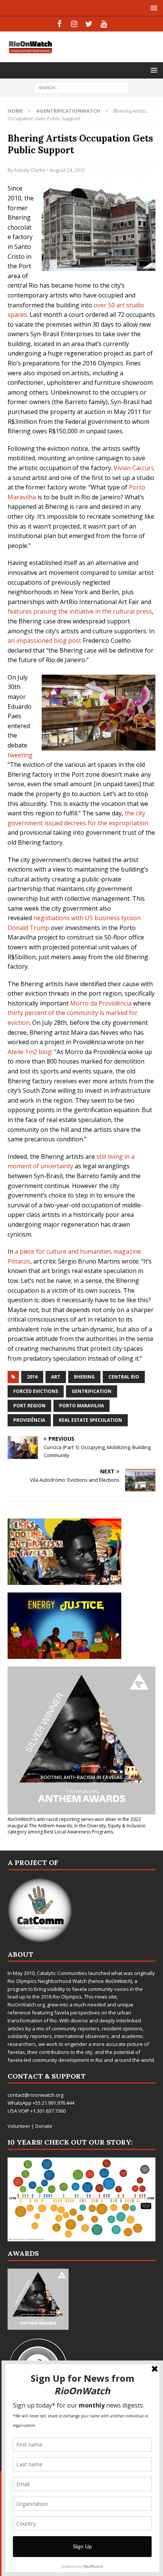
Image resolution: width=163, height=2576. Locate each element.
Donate (44, 2126)
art (56, 1377)
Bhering (84, 1377)
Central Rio (124, 1377)
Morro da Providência (101, 1003)
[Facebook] (59, 24)
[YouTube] (104, 24)
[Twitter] (89, 24)
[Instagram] (74, 24)
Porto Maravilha (81, 1406)
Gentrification (92, 1391)
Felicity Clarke (30, 170)
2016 (32, 1377)
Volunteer (19, 2126)
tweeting (20, 755)
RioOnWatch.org (26, 2005)
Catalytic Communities (62, 1973)
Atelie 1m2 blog (30, 1052)
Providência (29, 1420)
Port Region (29, 1406)
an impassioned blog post (44, 640)
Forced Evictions (36, 1391)
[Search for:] (81, 87)
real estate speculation (90, 1420)
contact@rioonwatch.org (35, 2095)
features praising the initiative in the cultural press (80, 611)
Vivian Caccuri (133, 468)
